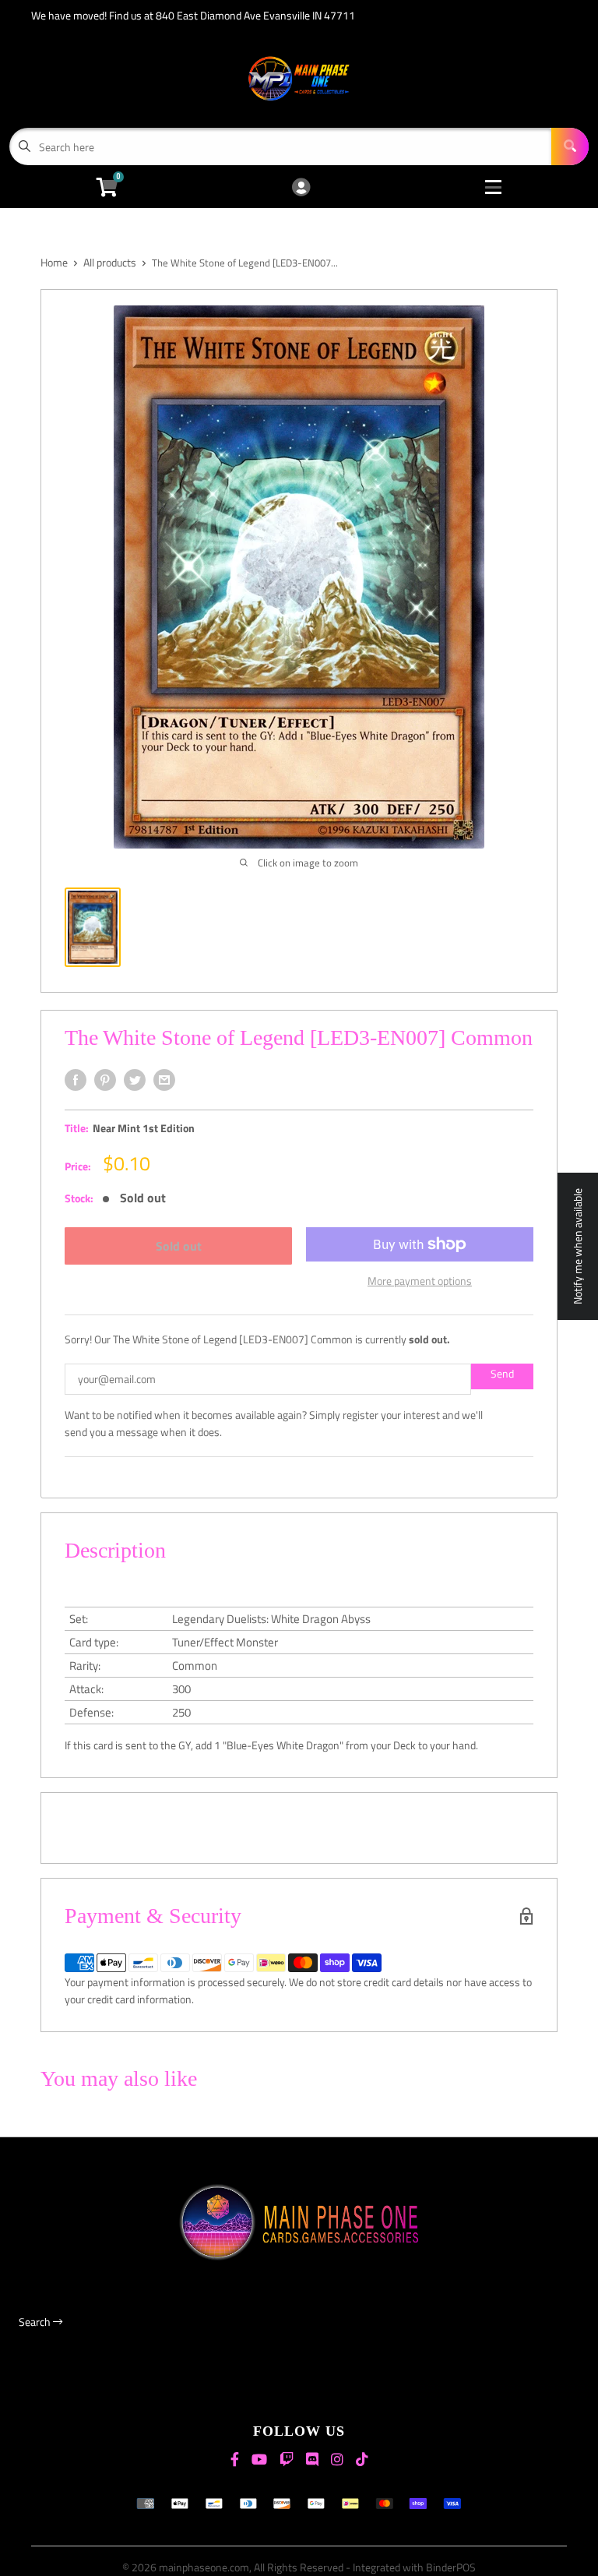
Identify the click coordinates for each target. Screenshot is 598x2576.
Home (54, 262)
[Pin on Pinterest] (105, 1080)
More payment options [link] (420, 1281)
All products (110, 262)
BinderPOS (451, 2567)
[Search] (570, 146)
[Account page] (301, 188)
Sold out (179, 1246)
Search (36, 2322)
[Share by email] (164, 1080)
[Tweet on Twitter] (135, 1080)
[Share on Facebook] (76, 1080)
